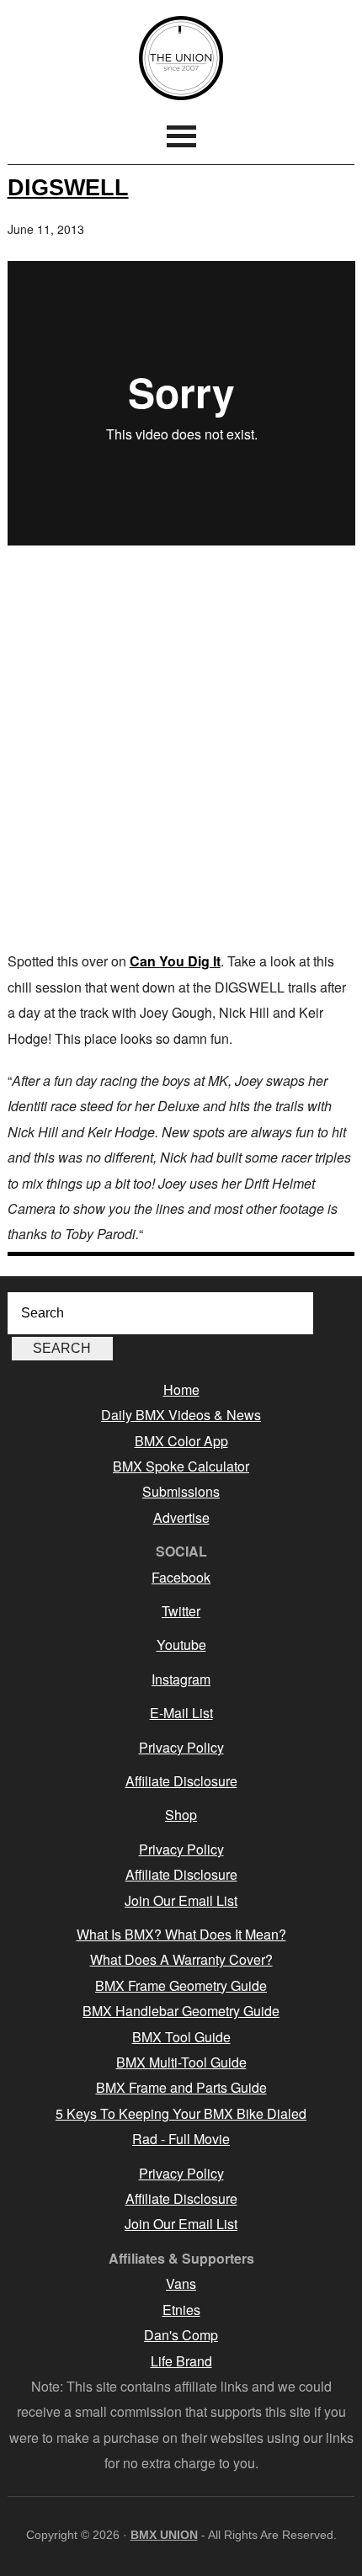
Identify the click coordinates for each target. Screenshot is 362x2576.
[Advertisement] (181, 751)
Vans (181, 2283)
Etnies (181, 2310)
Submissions (181, 1491)
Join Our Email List (181, 1900)
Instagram (181, 1679)
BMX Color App (181, 1441)
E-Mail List (181, 1713)
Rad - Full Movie (181, 2139)
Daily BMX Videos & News (181, 1415)
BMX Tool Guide (181, 2037)
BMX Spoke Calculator (181, 1466)
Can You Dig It (175, 961)
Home (181, 1389)
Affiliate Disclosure (181, 1781)
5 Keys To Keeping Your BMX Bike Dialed (181, 2113)
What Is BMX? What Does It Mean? (181, 1934)
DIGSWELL (68, 187)
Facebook (181, 1577)
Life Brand (181, 2361)
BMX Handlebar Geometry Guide (181, 2011)
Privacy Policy (181, 1747)
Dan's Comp (181, 2335)
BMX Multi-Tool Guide (181, 2062)
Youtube (181, 1645)
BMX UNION (181, 58)
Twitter (181, 1611)
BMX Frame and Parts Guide (181, 2087)
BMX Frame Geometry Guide (181, 1985)
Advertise (181, 1517)
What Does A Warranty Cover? (181, 1959)
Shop (181, 1815)
